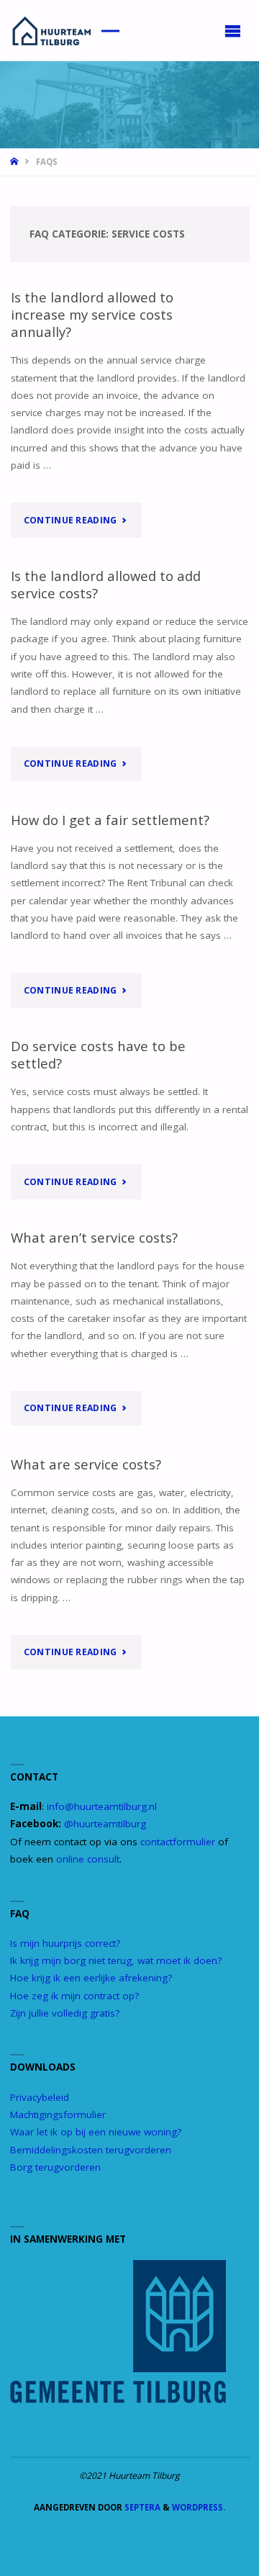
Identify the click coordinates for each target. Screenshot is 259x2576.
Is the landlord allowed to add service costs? (106, 584)
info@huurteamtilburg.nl (102, 1806)
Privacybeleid (40, 2097)
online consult (88, 1859)
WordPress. (199, 2507)
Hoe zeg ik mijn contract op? (74, 1996)
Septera (141, 2507)
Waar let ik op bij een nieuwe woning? (96, 2132)
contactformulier (178, 1842)
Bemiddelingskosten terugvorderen (91, 2150)
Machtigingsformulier (58, 2115)
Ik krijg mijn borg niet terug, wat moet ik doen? (116, 1960)
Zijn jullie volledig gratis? (65, 2013)
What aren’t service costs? (94, 1237)
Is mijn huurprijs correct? (65, 1943)
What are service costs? (86, 1464)
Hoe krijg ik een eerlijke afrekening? (91, 1978)
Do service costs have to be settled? (98, 1054)
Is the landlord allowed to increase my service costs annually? (92, 314)
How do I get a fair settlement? (110, 820)
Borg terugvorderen (55, 2167)
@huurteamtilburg (105, 1824)
